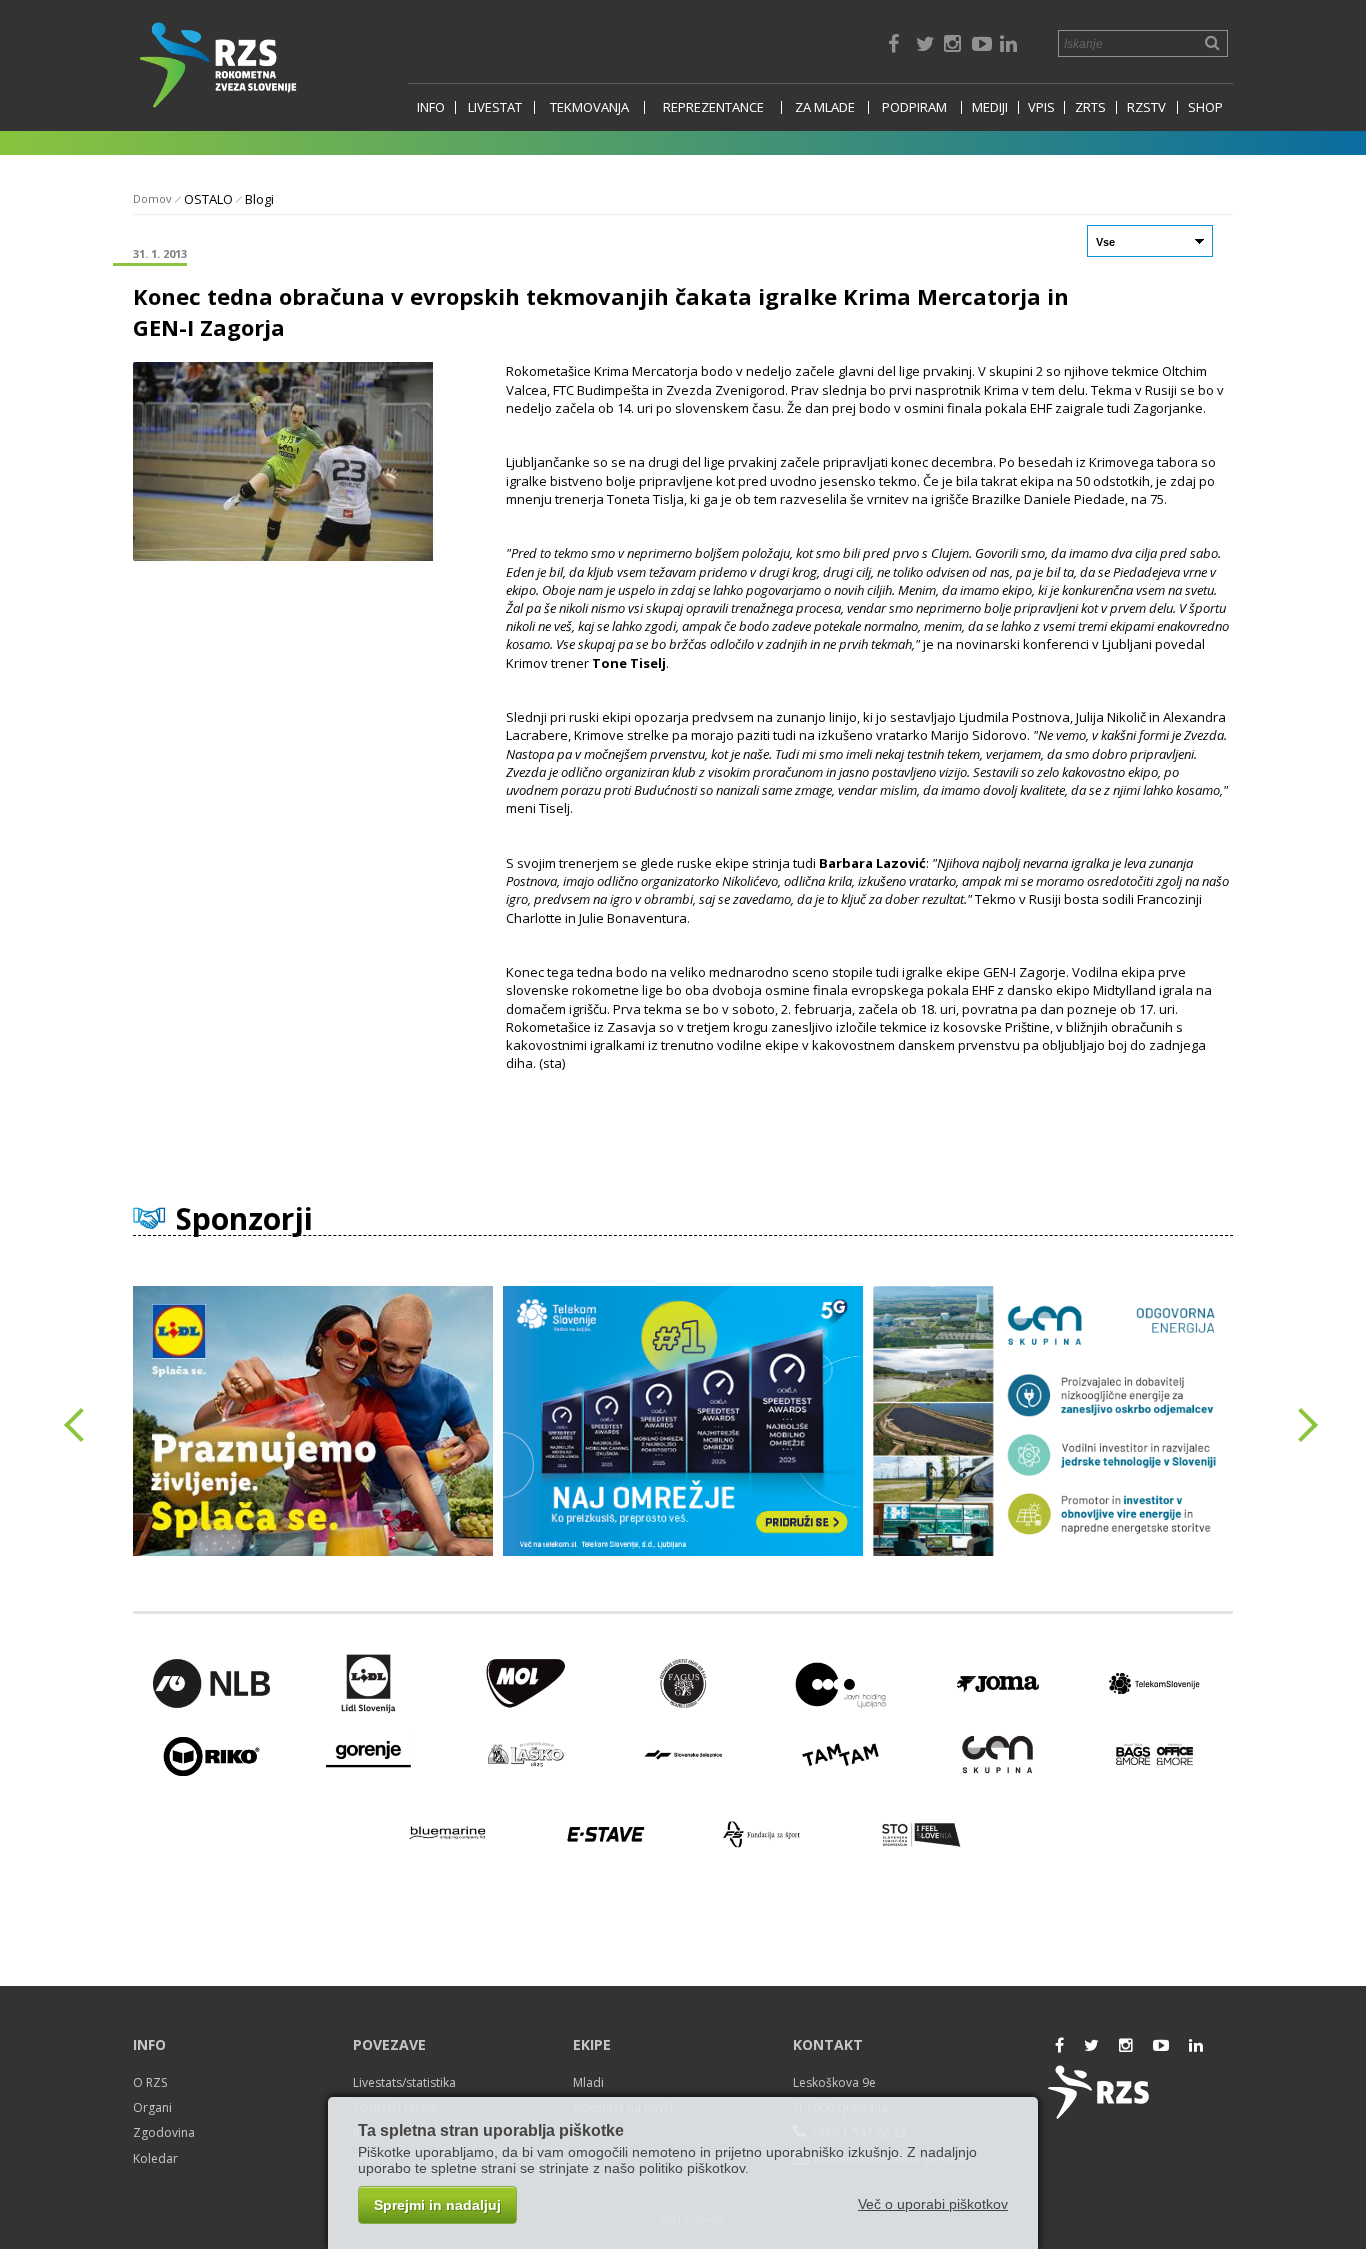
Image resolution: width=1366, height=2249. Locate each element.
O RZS (150, 2082)
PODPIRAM (914, 107)
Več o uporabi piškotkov (933, 2204)
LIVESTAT (495, 107)
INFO (431, 107)
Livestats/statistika (404, 2082)
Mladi (588, 2082)
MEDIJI (990, 107)
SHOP (1205, 107)
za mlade (825, 107)
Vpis (1041, 107)
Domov (152, 198)
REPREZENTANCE (713, 107)
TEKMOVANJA (589, 107)
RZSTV (1146, 107)
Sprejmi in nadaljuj (437, 2205)
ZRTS (1090, 107)
